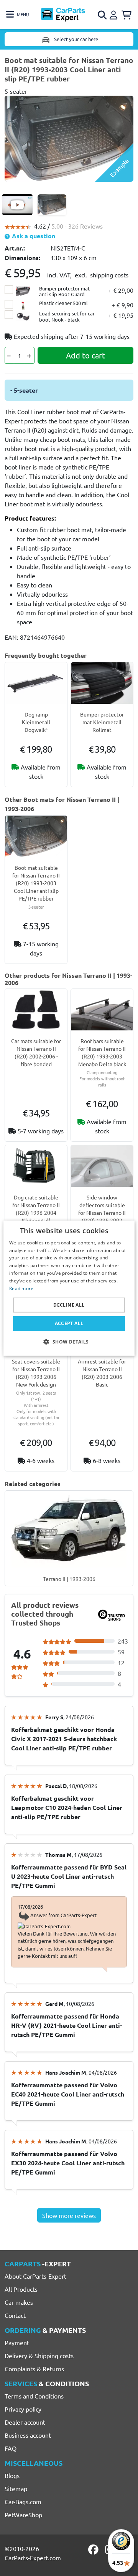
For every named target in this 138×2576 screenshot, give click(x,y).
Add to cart (85, 355)
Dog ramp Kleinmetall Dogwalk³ (36, 722)
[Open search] (103, 15)
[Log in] (115, 14)
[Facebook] (94, 2549)
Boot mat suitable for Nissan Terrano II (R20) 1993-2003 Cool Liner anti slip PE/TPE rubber (36, 883)
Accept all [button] (69, 1323)
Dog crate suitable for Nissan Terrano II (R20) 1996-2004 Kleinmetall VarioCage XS (36, 1213)
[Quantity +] (30, 355)
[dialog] (69, 1288)
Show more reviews (69, 2215)
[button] (69, 1342)
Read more (21, 1288)
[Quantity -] (9, 355)
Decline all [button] (69, 1305)
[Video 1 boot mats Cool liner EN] (17, 205)
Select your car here (76, 39)
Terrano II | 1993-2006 (69, 1579)
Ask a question (33, 236)
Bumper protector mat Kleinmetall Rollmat (102, 722)
